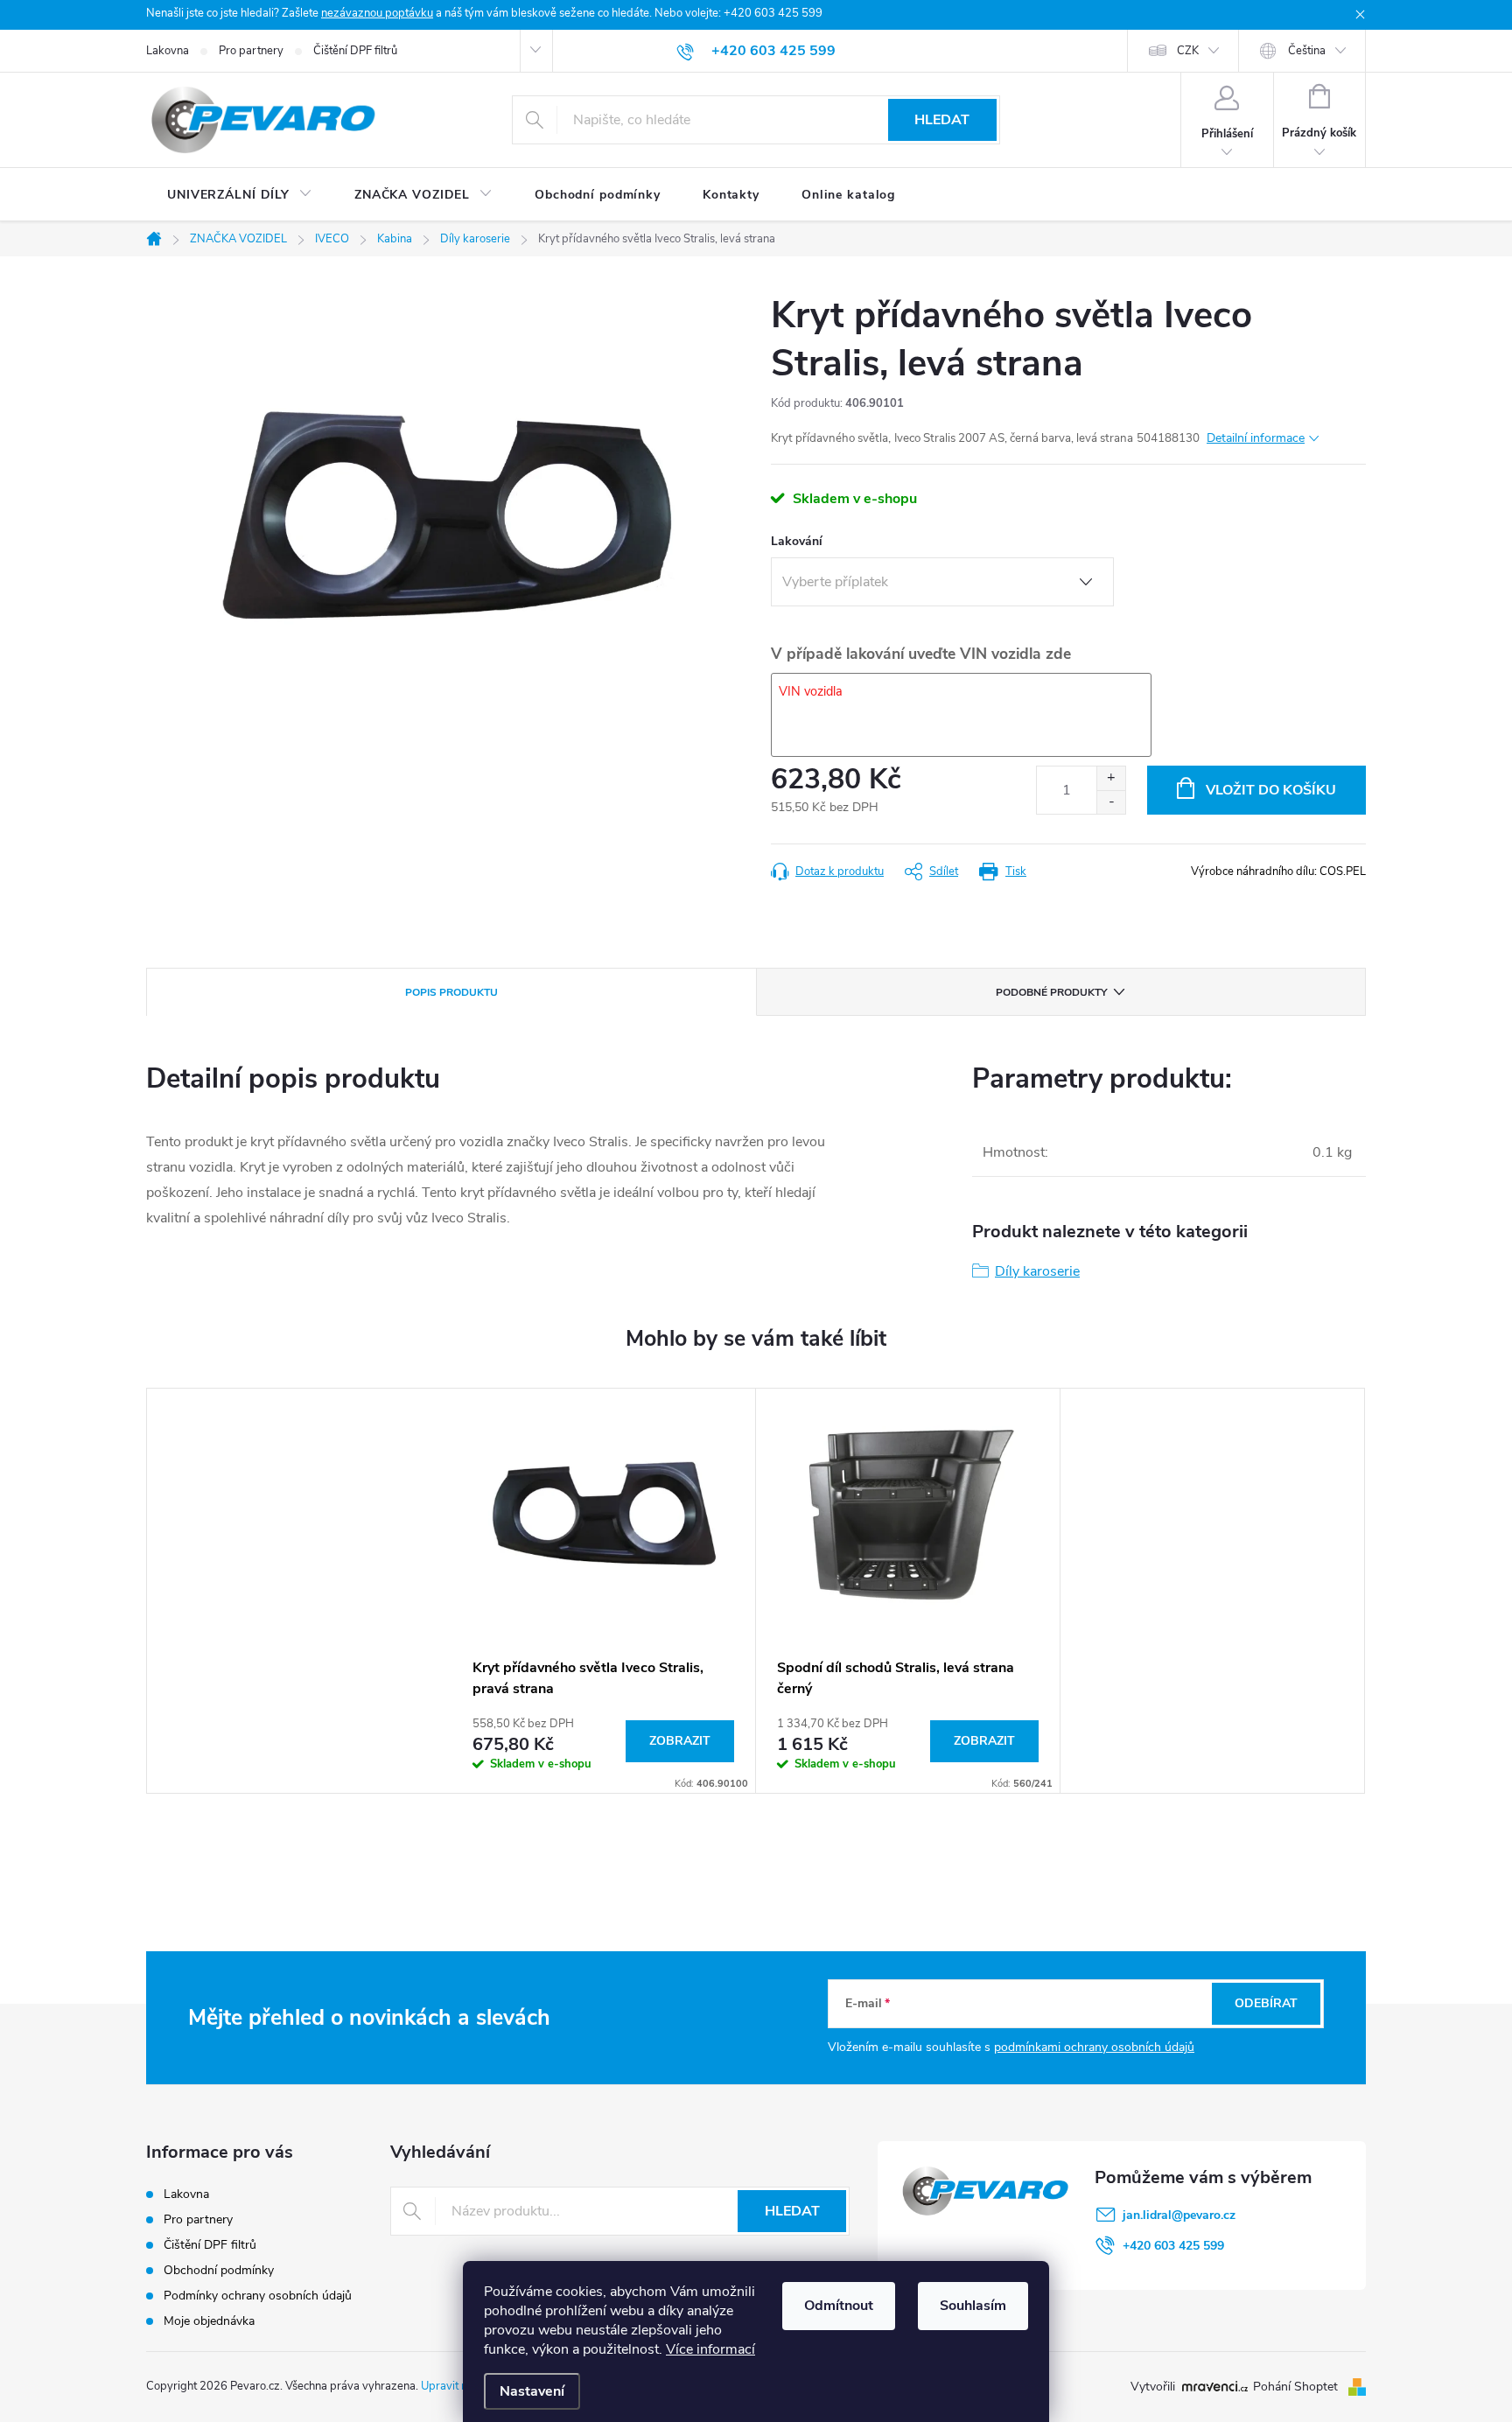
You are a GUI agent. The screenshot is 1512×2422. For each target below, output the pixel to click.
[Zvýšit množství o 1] (1111, 778)
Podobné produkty (1051, 992)
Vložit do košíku (1271, 790)
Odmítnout (839, 2306)
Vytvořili (1153, 2387)
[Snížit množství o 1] (1111, 802)
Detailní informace (1256, 438)
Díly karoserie (1037, 1271)
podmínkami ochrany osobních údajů (1094, 2047)
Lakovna (168, 51)
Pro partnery (251, 51)
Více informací (710, 2349)
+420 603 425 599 (1173, 2246)
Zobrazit (680, 1741)
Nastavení (532, 2391)
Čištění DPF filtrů (355, 51)
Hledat (942, 120)
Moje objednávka (209, 2321)
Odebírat (1266, 2003)
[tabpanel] (604, 1591)
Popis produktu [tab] (451, 992)
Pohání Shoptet (1297, 2387)
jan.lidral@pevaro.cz (1179, 2215)
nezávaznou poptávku (377, 13)
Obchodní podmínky (219, 2270)
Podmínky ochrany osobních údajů (258, 2296)
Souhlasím (973, 2306)
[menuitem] (240, 195)
